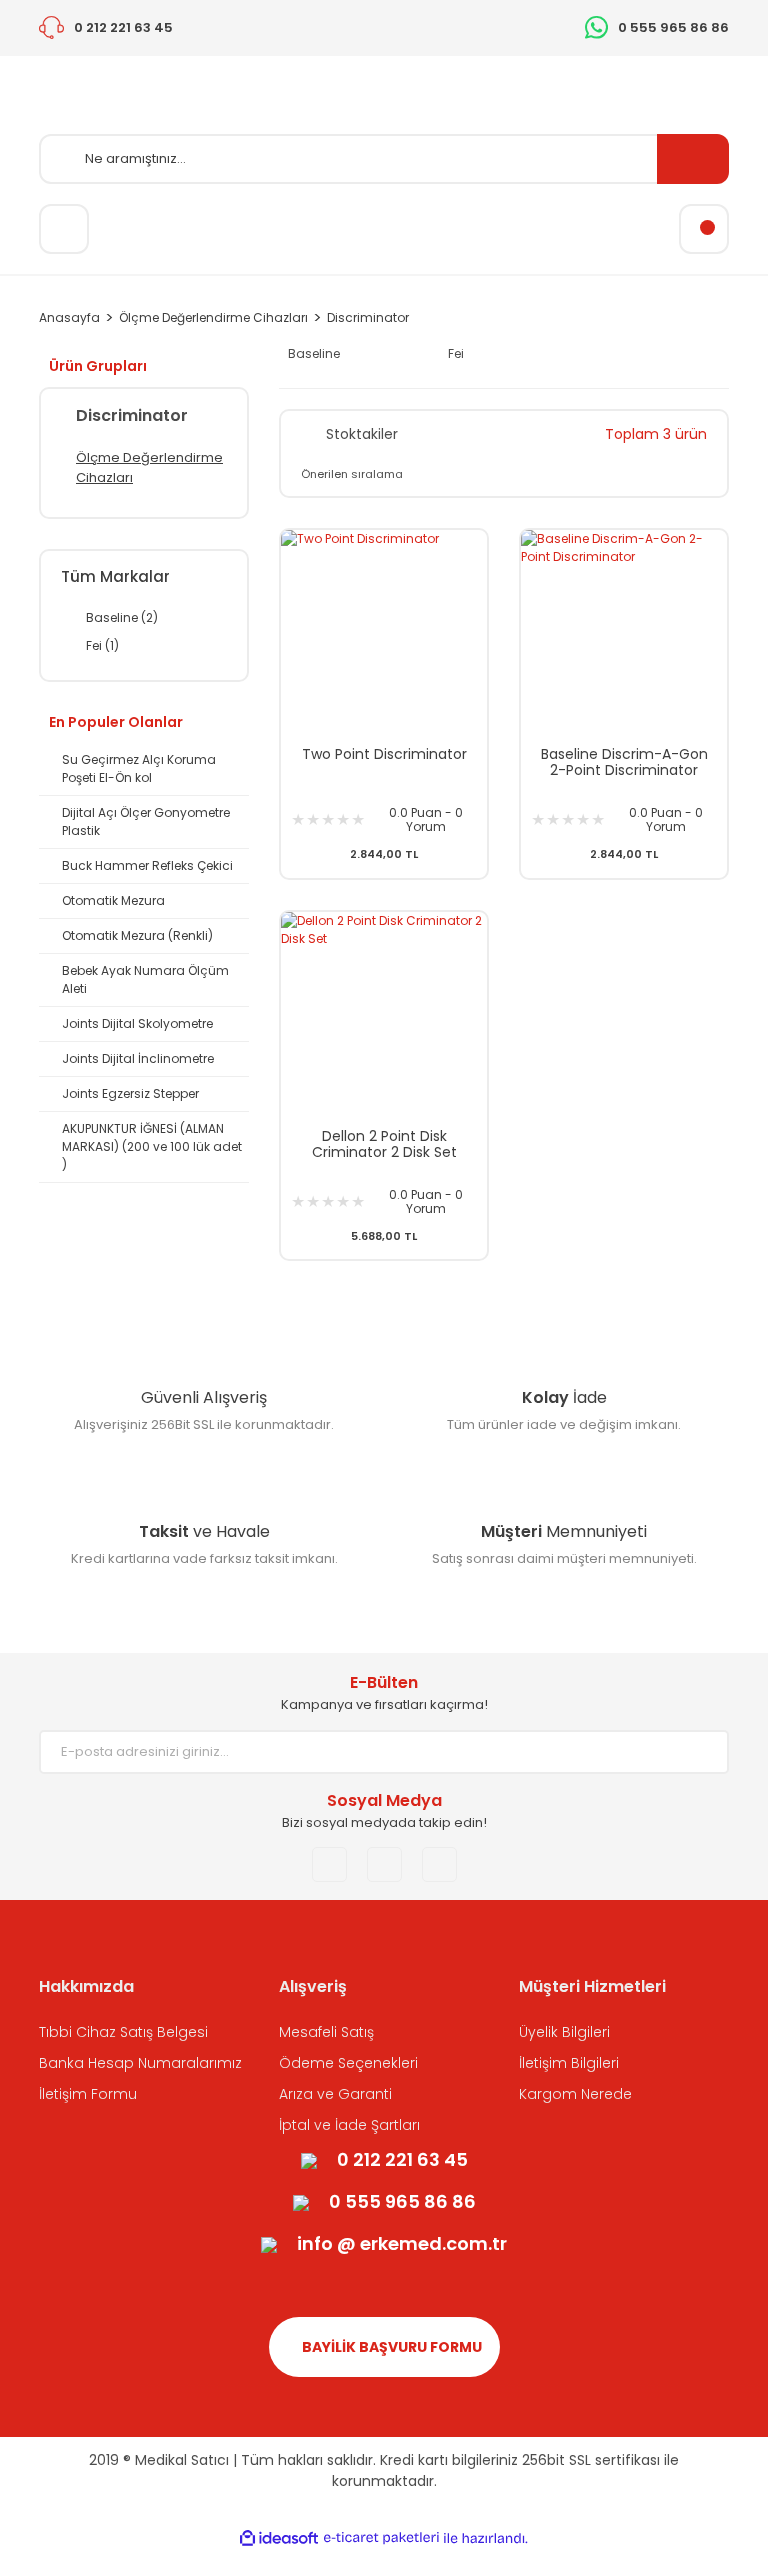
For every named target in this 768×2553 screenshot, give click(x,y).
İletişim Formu (88, 2094)
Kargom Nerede (575, 2094)
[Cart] (704, 229)
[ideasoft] (279, 2538)
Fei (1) (102, 645)
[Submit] (699, 1752)
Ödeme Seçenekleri (348, 2063)
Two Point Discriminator (384, 755)
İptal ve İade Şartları (349, 2125)
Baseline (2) (122, 617)
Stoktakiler (362, 434)
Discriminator (368, 317)
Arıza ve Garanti (335, 2094)
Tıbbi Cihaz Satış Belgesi (123, 2032)
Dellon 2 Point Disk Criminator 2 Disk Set (384, 1144)
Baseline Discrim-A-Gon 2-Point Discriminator (624, 762)
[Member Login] (64, 229)
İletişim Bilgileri (569, 2063)
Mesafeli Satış (326, 2032)
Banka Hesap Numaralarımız (140, 2063)
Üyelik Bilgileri (564, 2032)
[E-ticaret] (381, 2538)
